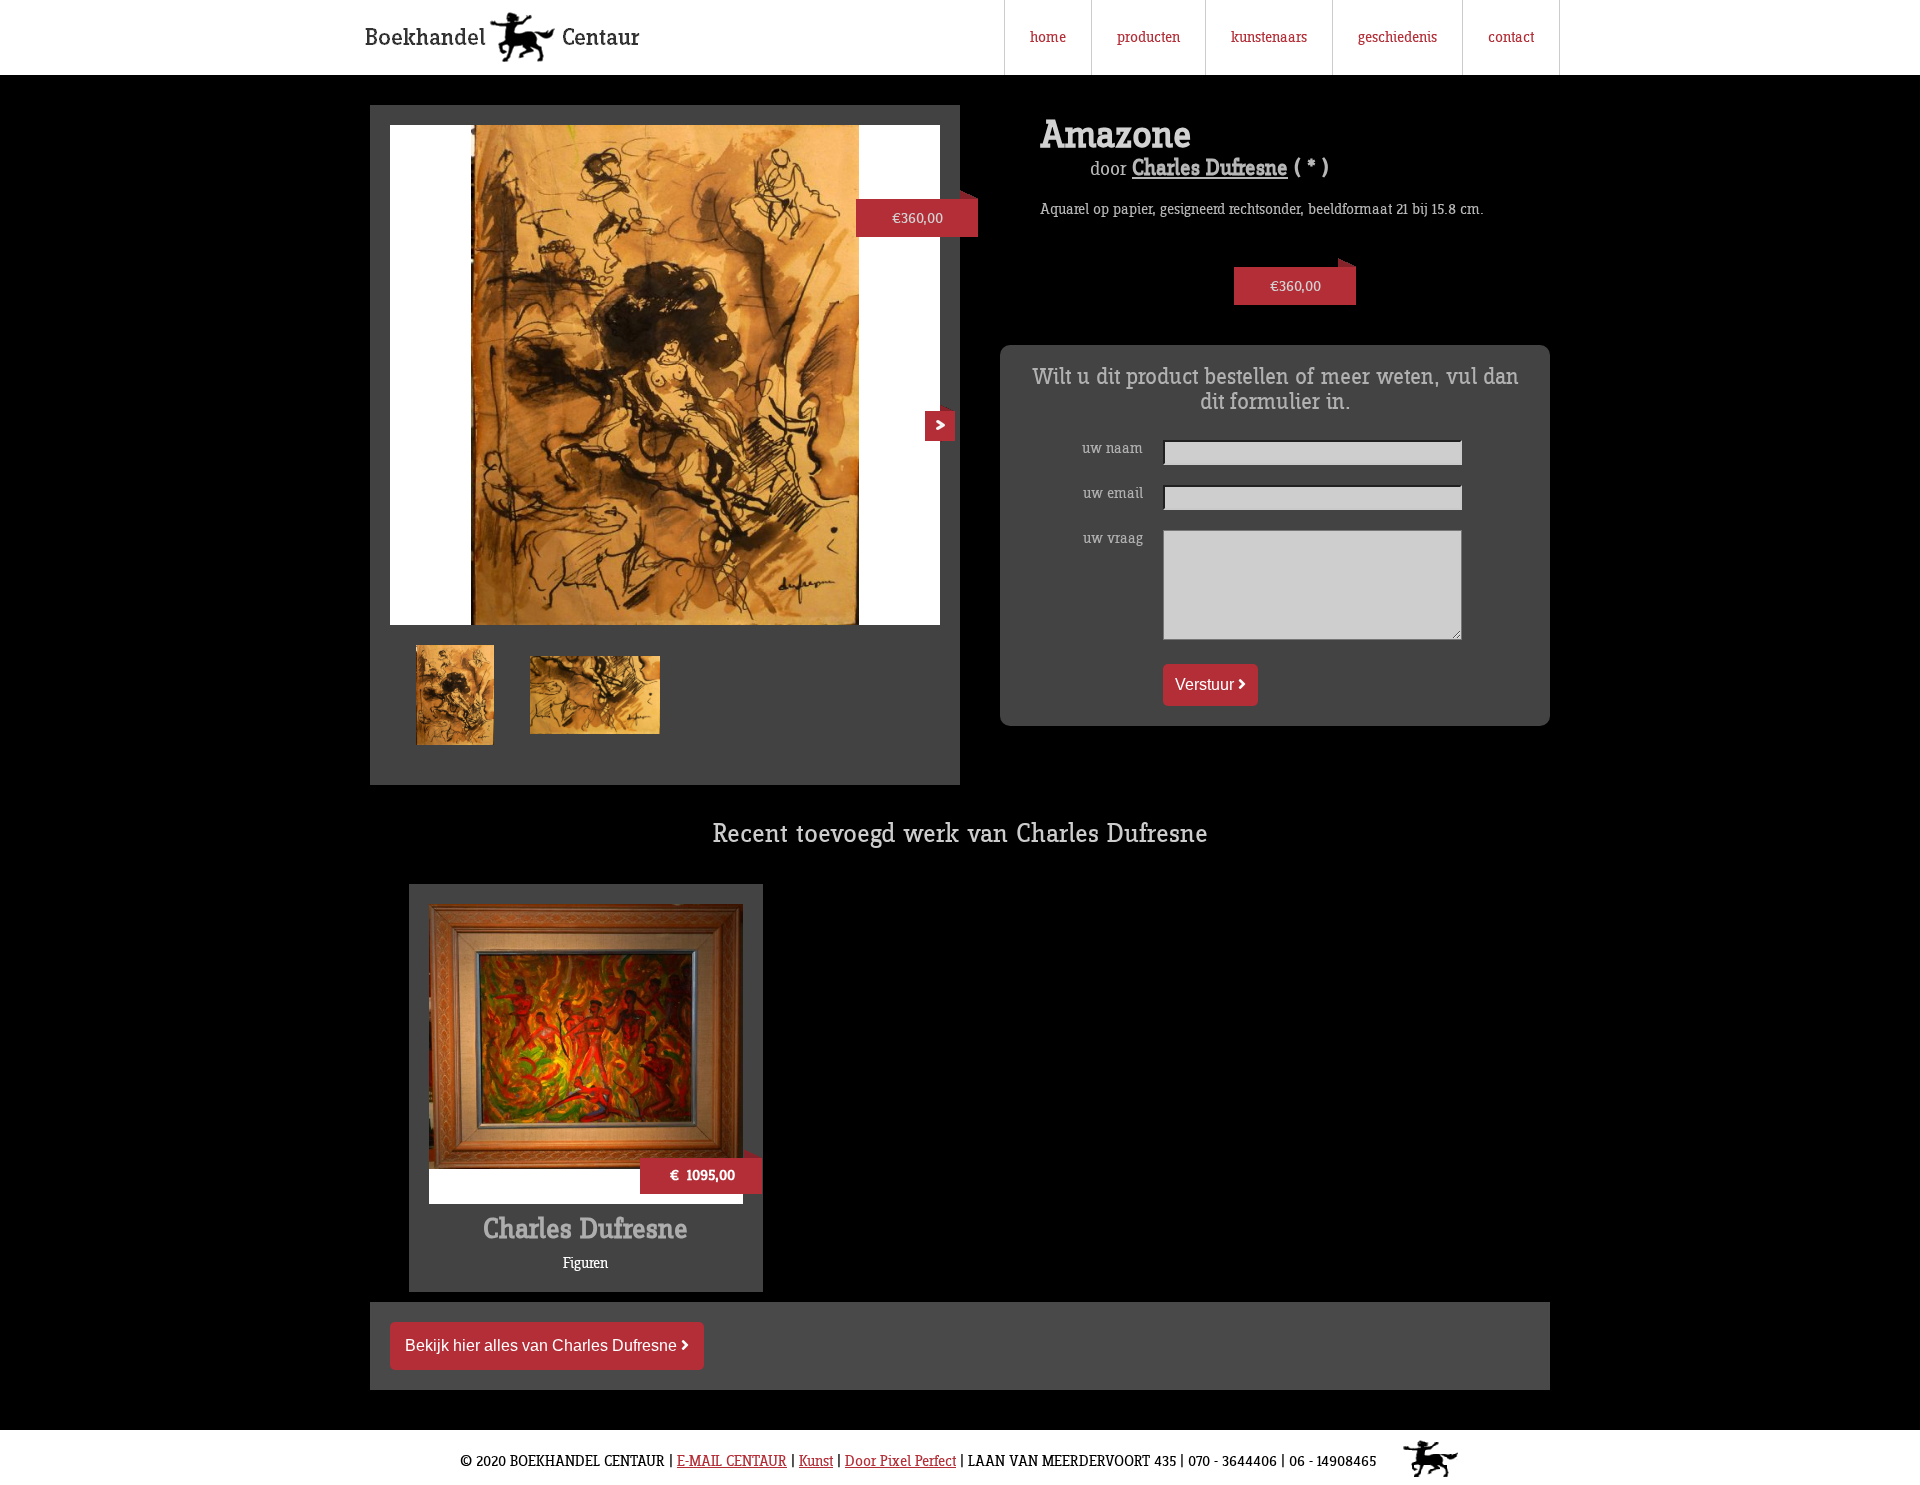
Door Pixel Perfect (900, 1461)
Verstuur (1206, 684)
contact (1511, 37)
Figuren (585, 1263)
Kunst (816, 1461)
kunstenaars (1269, 37)
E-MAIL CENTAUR (732, 1461)
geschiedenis (1397, 37)
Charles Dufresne (1210, 169)
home (1048, 37)
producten (1148, 37)
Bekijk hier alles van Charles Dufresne (543, 1345)
